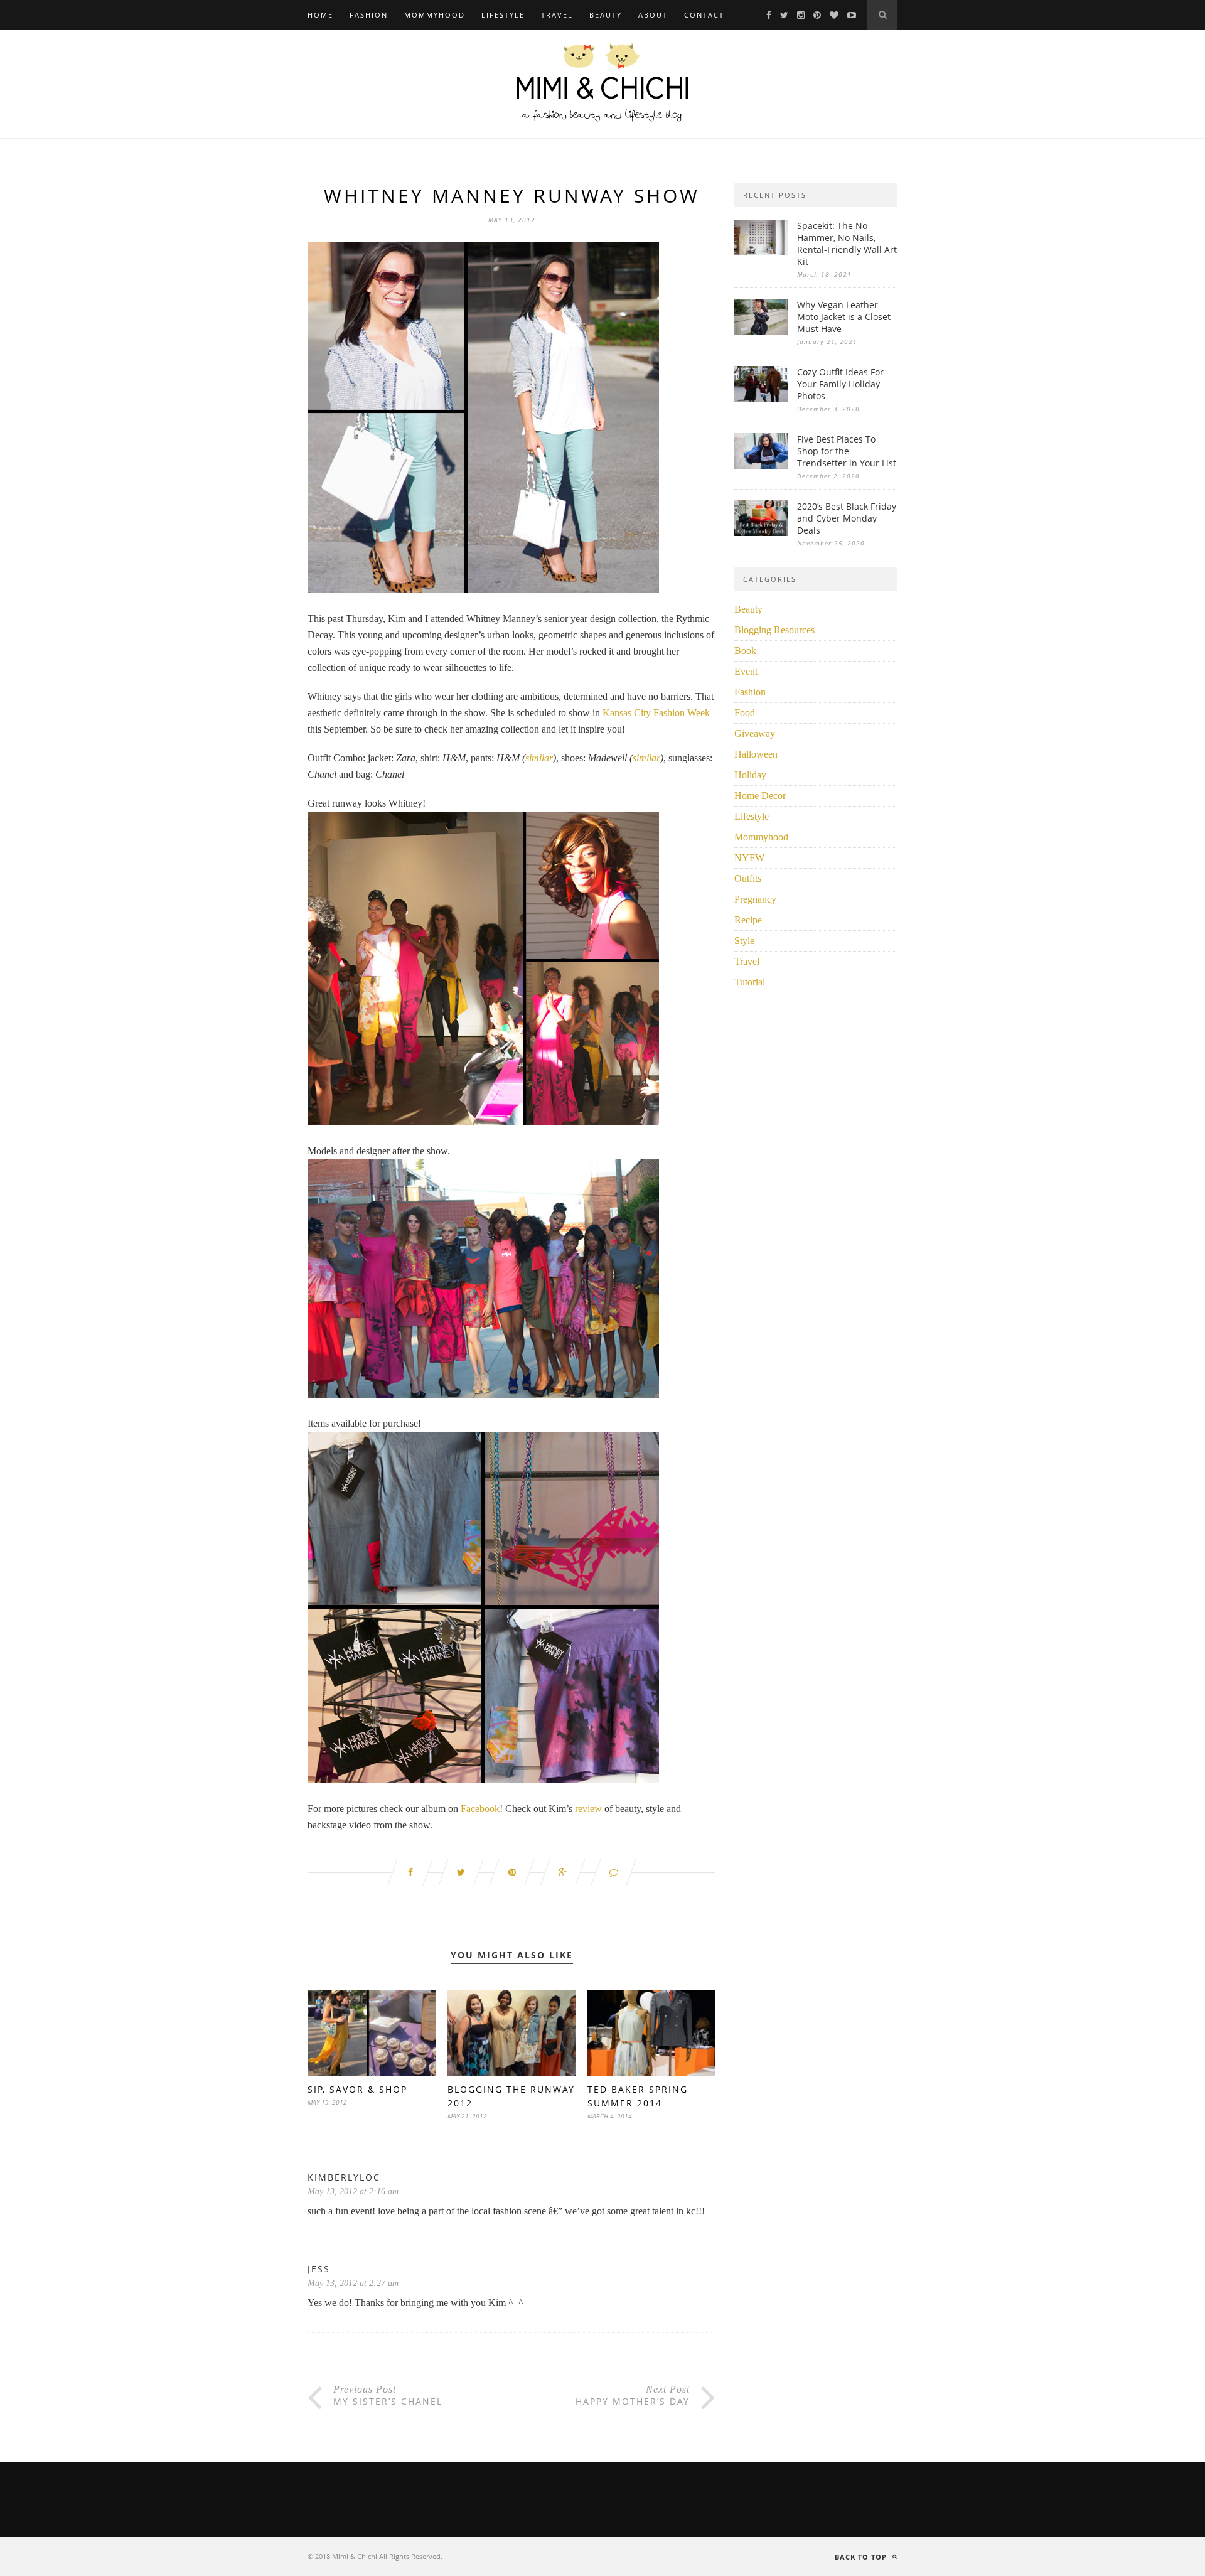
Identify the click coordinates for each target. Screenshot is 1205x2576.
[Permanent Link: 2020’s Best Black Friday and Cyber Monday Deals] (761, 533)
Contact (704, 15)
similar (539, 758)
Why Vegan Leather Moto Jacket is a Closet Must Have (844, 317)
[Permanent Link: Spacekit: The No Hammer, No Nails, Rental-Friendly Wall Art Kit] (761, 252)
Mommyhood (435, 15)
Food (745, 713)
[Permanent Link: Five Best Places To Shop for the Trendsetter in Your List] (761, 465)
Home (320, 15)
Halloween (756, 754)
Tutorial (750, 982)
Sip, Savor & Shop (357, 2089)
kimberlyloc (344, 2177)
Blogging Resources (774, 630)
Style (744, 941)
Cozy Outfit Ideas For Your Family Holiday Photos (840, 384)
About (653, 15)
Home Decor (760, 796)
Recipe (748, 920)
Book (745, 651)
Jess (319, 2269)
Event (746, 671)
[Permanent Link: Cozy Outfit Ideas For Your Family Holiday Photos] (761, 398)
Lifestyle (503, 15)
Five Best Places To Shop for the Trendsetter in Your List (847, 451)
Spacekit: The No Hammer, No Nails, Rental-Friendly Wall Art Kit (847, 244)
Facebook (480, 1809)
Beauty (606, 15)
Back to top (862, 2557)
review (588, 1809)
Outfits (748, 878)
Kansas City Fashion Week (656, 713)
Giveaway (755, 733)
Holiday (750, 775)
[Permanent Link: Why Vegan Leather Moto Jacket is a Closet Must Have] (761, 331)
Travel (557, 15)
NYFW (749, 858)
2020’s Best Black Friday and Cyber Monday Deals (847, 518)
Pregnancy (755, 899)
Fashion (369, 15)
